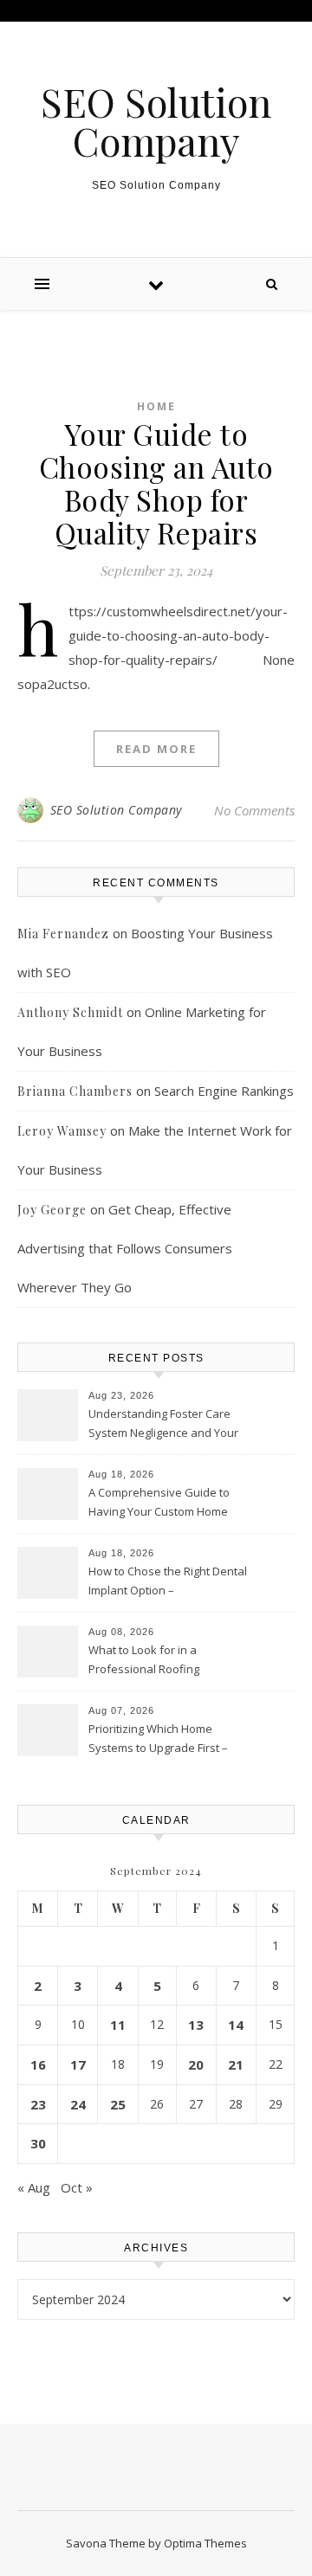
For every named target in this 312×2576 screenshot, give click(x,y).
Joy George (52, 1210)
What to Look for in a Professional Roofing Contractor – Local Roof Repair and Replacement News (168, 1661)
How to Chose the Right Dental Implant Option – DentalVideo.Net (168, 1582)
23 (38, 2104)
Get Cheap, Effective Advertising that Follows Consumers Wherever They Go (125, 1248)
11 (118, 2025)
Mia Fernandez (63, 934)
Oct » (77, 2187)
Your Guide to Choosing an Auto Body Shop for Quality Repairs (156, 483)
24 (78, 2104)
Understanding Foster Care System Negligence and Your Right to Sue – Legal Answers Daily (163, 1425)
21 (236, 2064)
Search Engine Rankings (224, 1091)
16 (38, 2064)
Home (156, 406)
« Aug (34, 2187)
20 (196, 2064)
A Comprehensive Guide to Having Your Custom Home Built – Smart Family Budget (159, 1504)
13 (196, 2025)
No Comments (254, 810)
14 (236, 2025)
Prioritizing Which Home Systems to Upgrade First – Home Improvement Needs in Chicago (165, 1740)
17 (78, 2064)
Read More (156, 749)
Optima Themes (205, 2543)
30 (38, 2143)
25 (118, 2104)
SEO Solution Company (156, 121)
